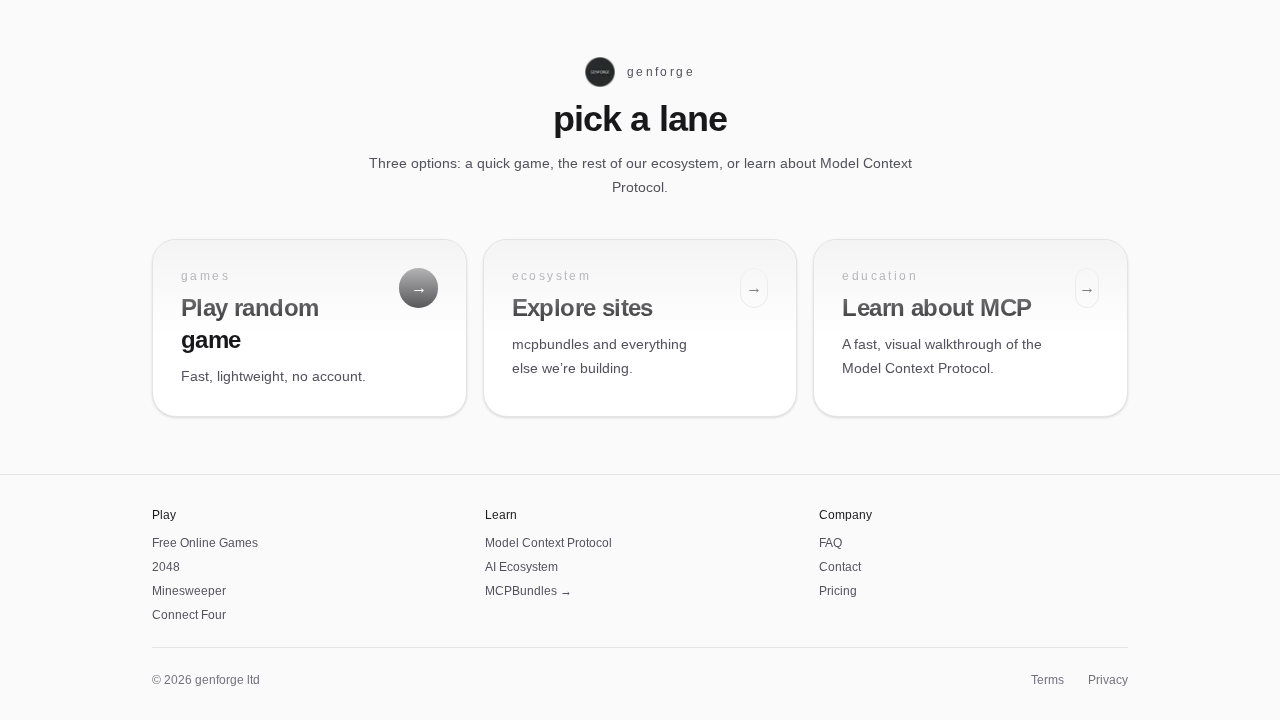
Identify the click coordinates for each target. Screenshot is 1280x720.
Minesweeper (189, 591)
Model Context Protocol (548, 543)
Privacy (1108, 680)
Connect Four (189, 615)
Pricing (838, 591)
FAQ (830, 543)
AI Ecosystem (521, 567)
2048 (166, 567)
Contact (840, 567)
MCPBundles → (528, 591)
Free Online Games (205, 543)
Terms (1047, 680)
